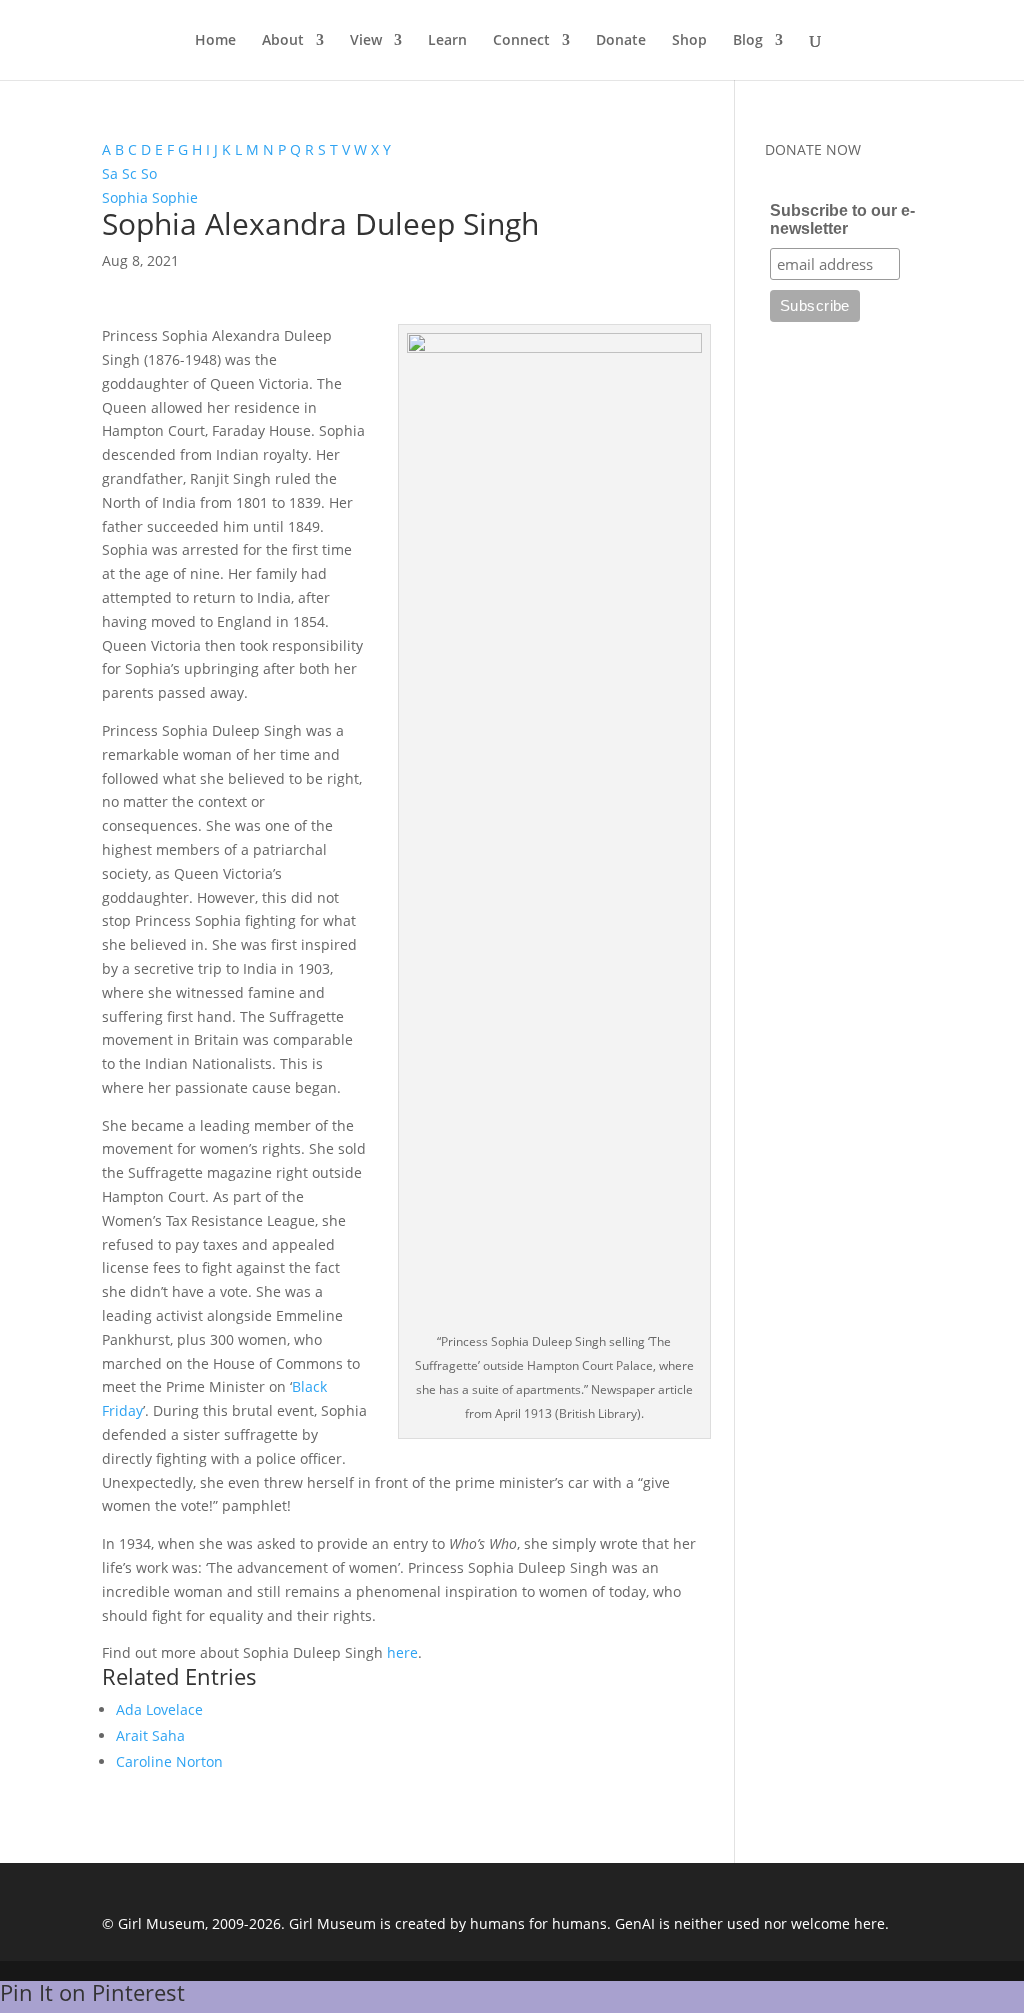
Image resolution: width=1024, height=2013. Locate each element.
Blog (748, 41)
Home (215, 41)
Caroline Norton (169, 1761)
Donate (621, 41)
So (149, 173)
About (283, 41)
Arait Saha (150, 1735)
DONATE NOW (813, 149)
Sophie (175, 197)
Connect (521, 41)
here (402, 1652)
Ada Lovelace (159, 1709)
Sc (129, 173)
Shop (689, 41)
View (366, 41)
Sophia (125, 197)
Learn (447, 41)
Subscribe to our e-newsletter (842, 219)
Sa (110, 173)
